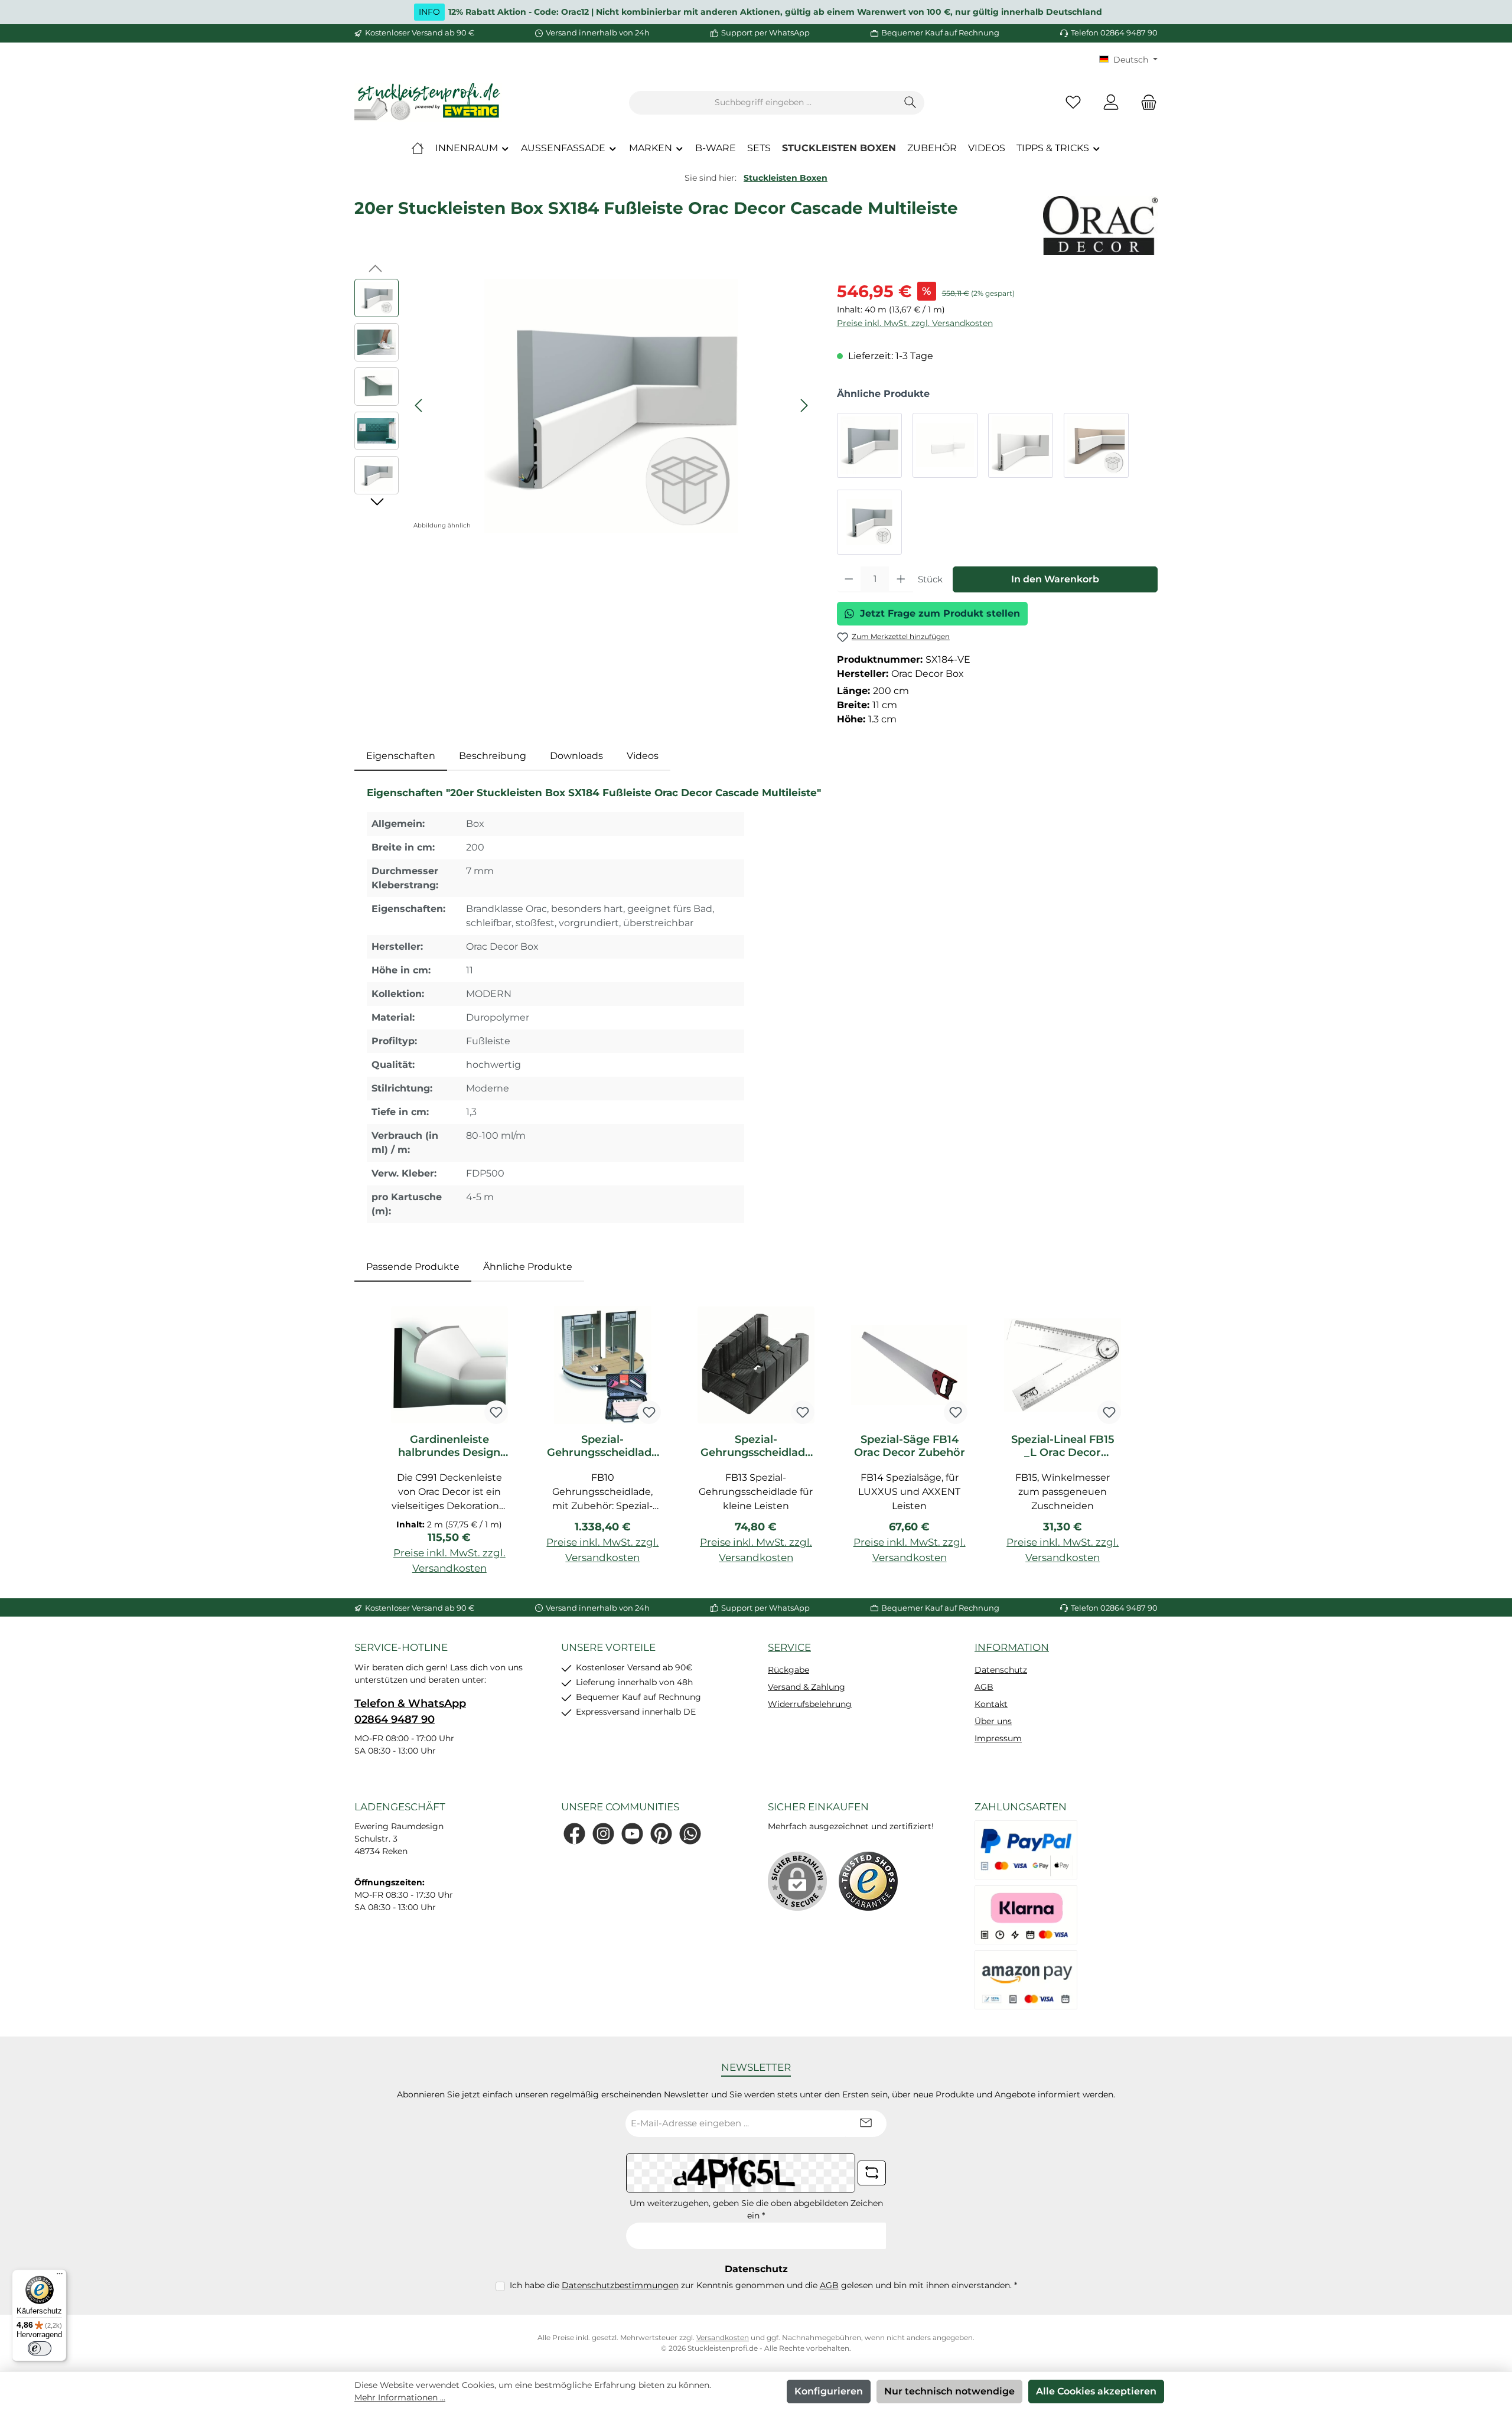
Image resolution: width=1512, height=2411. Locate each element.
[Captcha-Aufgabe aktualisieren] (872, 2173)
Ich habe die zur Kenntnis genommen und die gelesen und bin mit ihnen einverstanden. (763, 2285)
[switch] (40, 2348)
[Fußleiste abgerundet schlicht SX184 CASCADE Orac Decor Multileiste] (869, 445)
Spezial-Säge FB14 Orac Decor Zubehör (910, 1446)
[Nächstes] (804, 405)
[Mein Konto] (1111, 102)
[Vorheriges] (419, 405)
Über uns (993, 1721)
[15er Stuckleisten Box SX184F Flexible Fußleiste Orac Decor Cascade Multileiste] (1096, 445)
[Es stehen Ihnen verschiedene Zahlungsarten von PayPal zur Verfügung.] (1026, 1850)
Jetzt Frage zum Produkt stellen (940, 613)
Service (789, 1647)
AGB (984, 1687)
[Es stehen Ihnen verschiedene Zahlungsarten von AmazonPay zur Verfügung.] (1026, 1980)
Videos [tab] (643, 756)
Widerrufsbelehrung (810, 1704)
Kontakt (991, 1704)
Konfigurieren (829, 2391)
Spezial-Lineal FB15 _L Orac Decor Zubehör (1063, 1446)
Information (1012, 1647)
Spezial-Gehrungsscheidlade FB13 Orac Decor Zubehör (756, 1446)
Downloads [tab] (576, 756)
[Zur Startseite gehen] (428, 102)
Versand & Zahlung (806, 1687)
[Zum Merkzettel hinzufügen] (496, 1412)
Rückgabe (788, 1670)
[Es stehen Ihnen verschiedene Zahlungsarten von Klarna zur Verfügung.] (1026, 1915)
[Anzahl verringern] (849, 579)
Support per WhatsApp (765, 32)
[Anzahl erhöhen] (901, 579)
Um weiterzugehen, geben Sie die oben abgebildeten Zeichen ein (756, 2209)
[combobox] (763, 103)
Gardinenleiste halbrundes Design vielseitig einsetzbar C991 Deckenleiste (449, 1446)
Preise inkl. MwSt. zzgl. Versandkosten (915, 323)
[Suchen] (910, 103)
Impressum (998, 1738)
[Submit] (866, 2124)
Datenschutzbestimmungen (620, 2285)
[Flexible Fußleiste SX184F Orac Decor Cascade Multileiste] (945, 445)
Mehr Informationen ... (400, 2397)
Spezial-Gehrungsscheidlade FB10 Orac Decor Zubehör (602, 1446)
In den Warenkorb (1055, 579)
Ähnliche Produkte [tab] (528, 1267)
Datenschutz (1001, 1670)
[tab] (401, 756)
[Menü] (60, 2276)
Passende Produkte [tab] (413, 1267)
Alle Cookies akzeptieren (1096, 2391)
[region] (584, 406)
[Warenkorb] (1145, 102)
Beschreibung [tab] (493, 756)
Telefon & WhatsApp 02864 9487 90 (410, 1711)
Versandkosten (723, 2337)
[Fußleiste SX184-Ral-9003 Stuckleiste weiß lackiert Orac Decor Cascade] (1021, 445)
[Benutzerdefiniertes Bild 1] (868, 1881)
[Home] (418, 148)
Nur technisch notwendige (949, 2391)
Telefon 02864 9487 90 (1114, 32)
